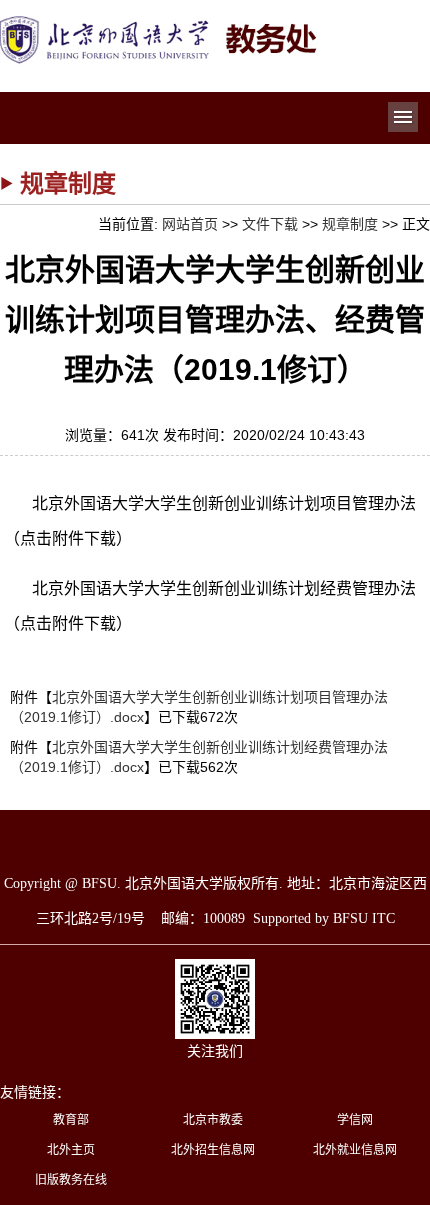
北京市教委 (213, 1120)
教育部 (71, 1120)
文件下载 (270, 224)
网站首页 (190, 224)
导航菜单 (403, 117)
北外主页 (71, 1150)
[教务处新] (160, 22)
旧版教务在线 (71, 1180)
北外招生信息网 (213, 1150)
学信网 (355, 1120)
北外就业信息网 (355, 1150)
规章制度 (350, 224)
